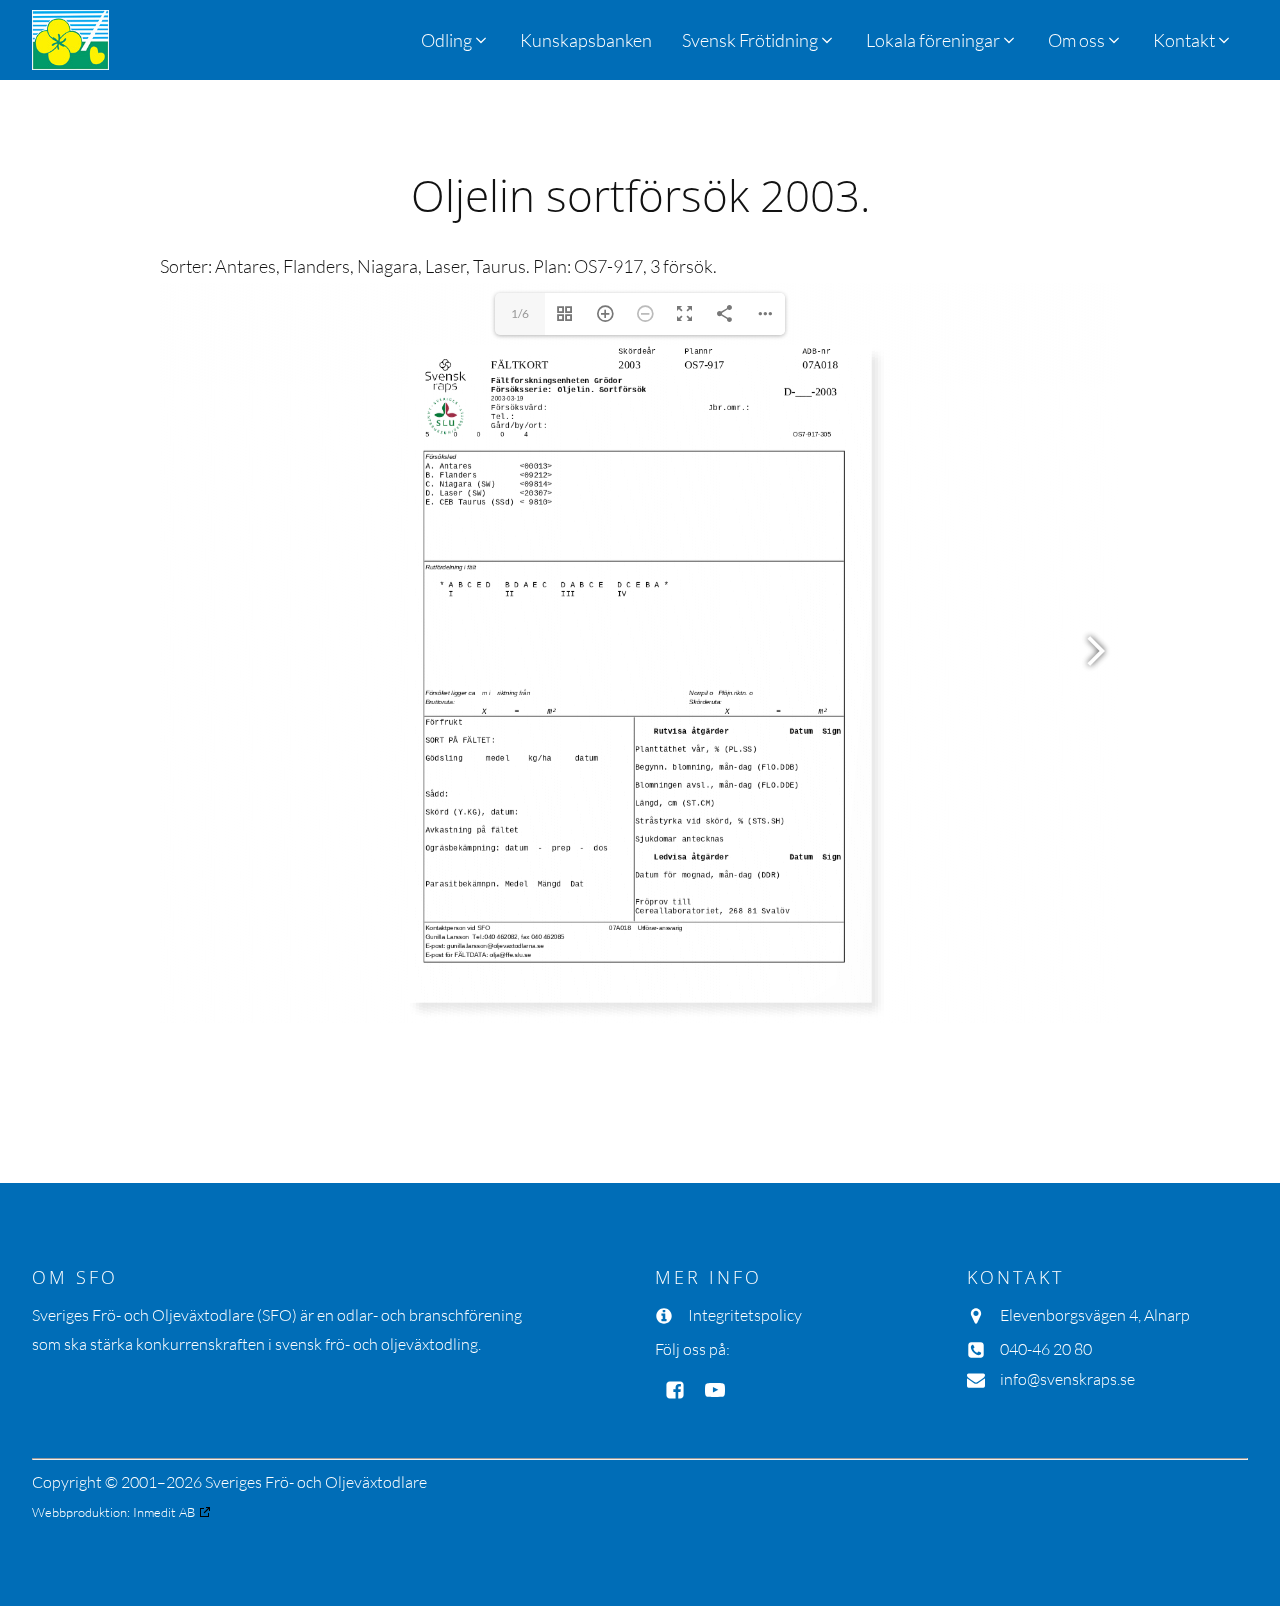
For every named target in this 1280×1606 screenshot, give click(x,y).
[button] (759, 40)
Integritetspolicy (745, 1315)
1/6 (520, 313)
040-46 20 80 (1046, 1349)
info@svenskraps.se (1067, 1379)
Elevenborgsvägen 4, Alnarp (1095, 1315)
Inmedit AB (164, 1512)
